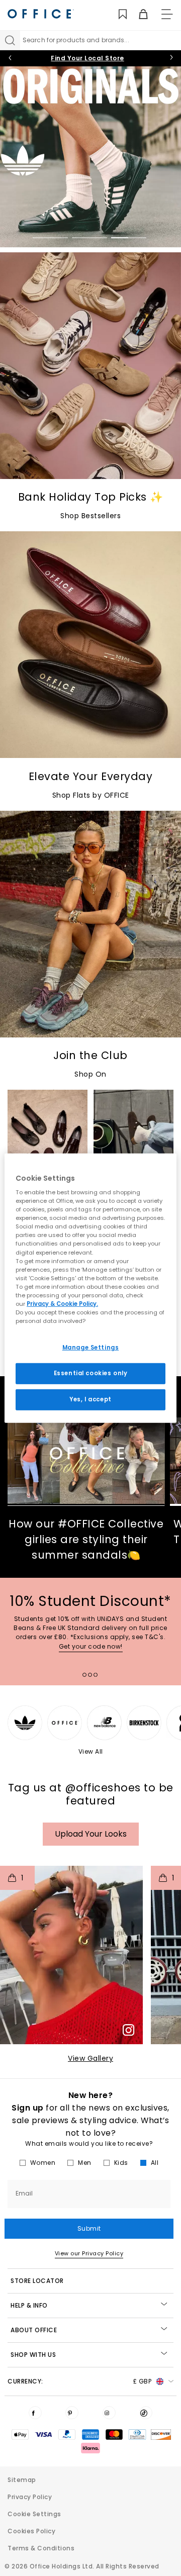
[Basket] (138, 14)
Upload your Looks (91, 1834)
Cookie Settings (34, 2514)
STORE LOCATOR (37, 2281)
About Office (34, 2330)
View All (91, 1751)
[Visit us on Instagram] (109, 2413)
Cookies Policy (31, 2531)
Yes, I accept (90, 1399)
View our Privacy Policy (89, 2253)
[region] (90, 1288)
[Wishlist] (117, 14)
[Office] (41, 14)
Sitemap (22, 2480)
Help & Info (29, 2305)
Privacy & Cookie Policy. (62, 1304)
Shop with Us (33, 2355)
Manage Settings (91, 1348)
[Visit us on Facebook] (35, 2413)
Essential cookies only (91, 1373)
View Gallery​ (90, 2058)
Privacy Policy (30, 2497)
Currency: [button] (79, 2381)
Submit (89, 2228)
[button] (71, 1955)
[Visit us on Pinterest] (72, 2413)
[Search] (10, 40)
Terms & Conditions (41, 2548)
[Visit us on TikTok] (146, 2413)
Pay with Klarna (87, 58)
